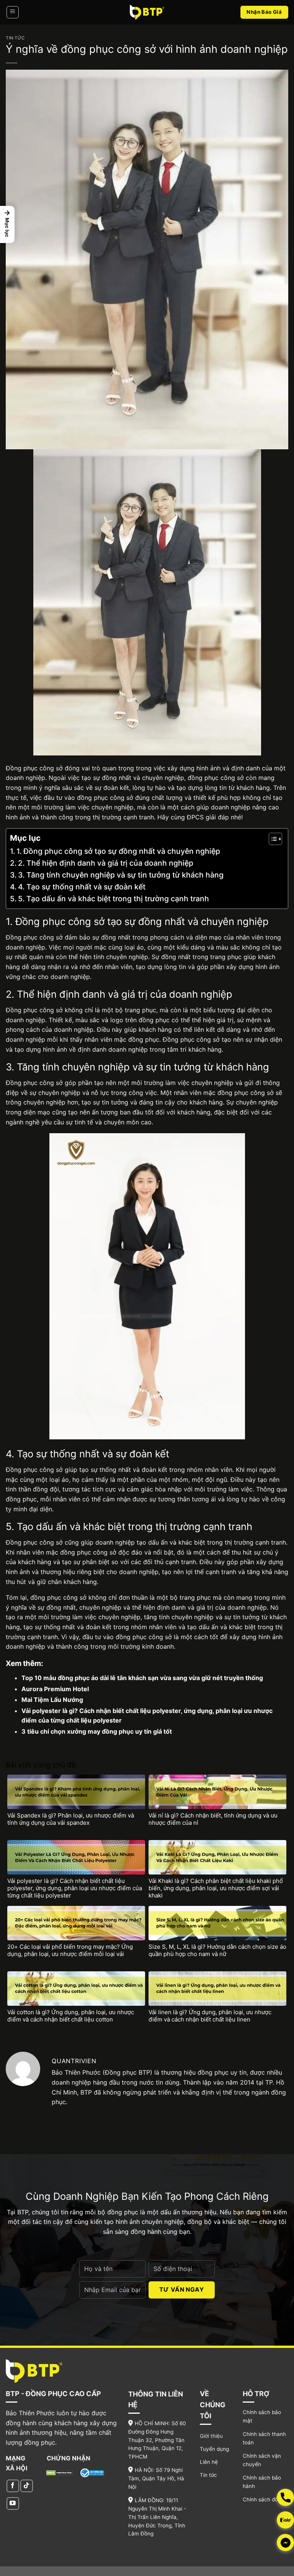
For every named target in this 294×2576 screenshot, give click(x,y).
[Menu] (13, 12)
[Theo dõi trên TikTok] (27, 2486)
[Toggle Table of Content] (272, 839)
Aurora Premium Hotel (55, 1689)
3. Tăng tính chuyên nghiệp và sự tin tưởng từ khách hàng (121, 875)
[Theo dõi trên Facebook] (13, 2486)
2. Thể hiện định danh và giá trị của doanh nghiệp (106, 863)
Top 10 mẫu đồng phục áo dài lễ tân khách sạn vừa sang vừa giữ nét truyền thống (142, 1678)
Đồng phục (22, 937)
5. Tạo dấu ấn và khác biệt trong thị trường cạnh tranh (114, 899)
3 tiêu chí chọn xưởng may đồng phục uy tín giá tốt (97, 1731)
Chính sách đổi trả (265, 2499)
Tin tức (15, 38)
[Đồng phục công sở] (147, 12)
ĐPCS (196, 817)
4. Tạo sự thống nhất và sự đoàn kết (82, 887)
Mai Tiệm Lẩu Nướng (52, 1700)
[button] (7, 224)
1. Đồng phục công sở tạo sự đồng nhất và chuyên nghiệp (118, 851)
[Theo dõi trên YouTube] (13, 2503)
